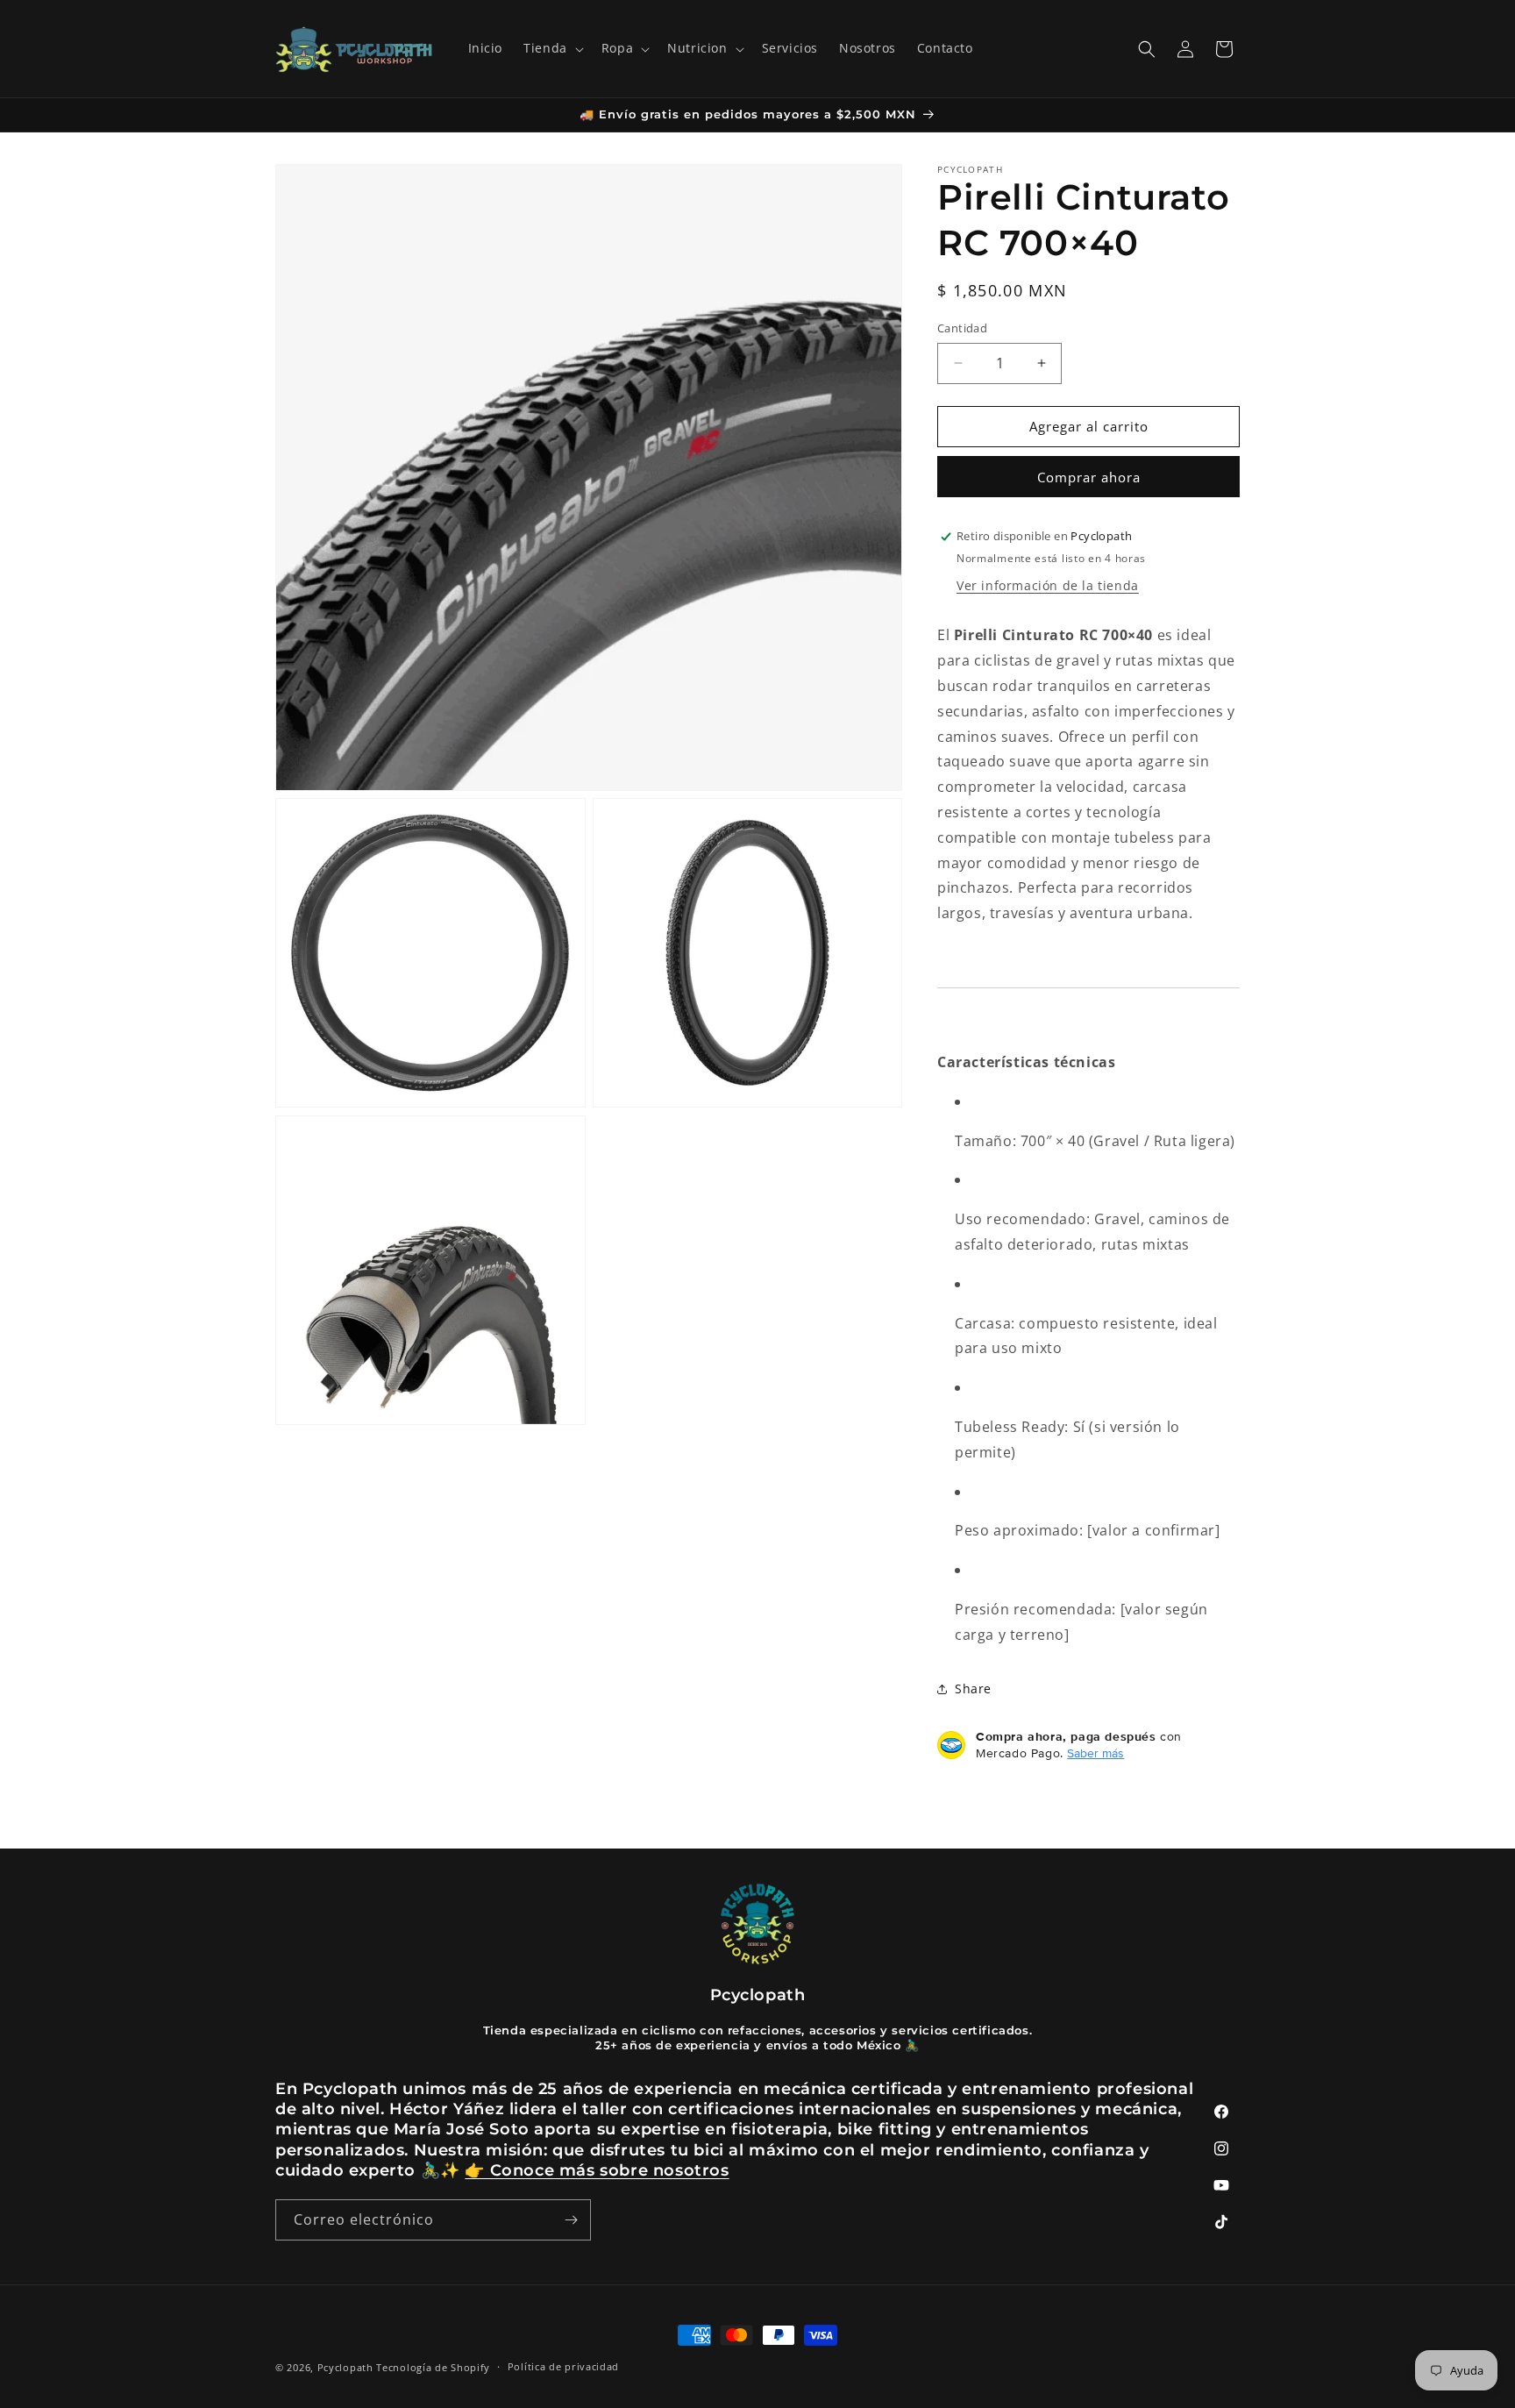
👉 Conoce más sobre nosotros (597, 2170)
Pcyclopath (345, 2367)
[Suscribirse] (571, 2220)
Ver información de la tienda (1048, 585)
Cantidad (962, 328)
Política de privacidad (563, 2366)
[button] (552, 48)
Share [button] (973, 1688)
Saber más (1095, 1753)
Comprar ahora (1089, 477)
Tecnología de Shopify (433, 2367)
